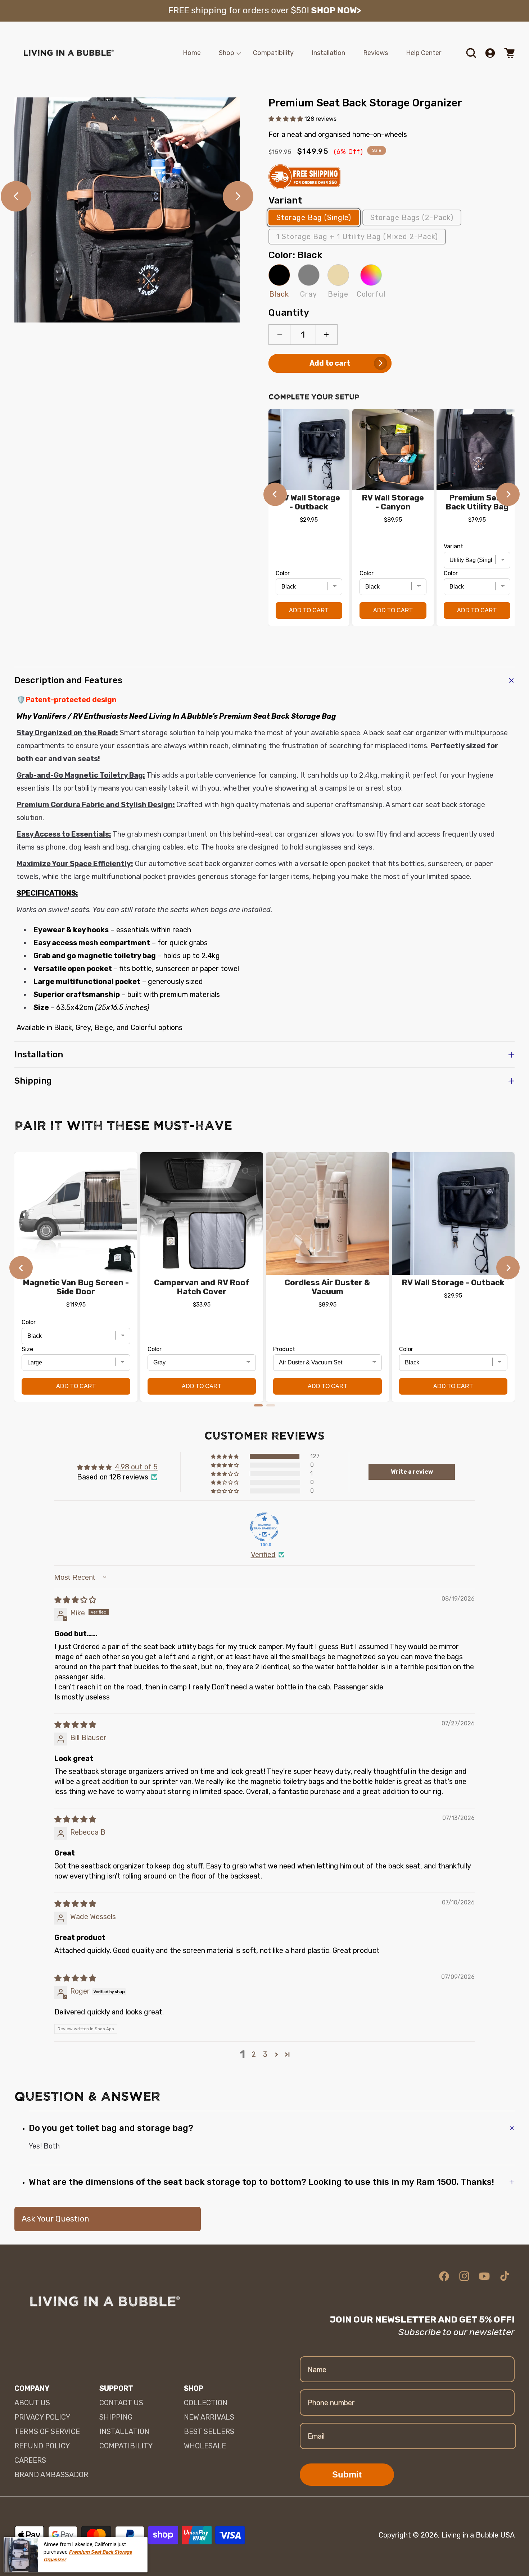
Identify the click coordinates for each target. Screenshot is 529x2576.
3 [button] (265, 2054)
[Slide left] (16, 196)
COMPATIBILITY (126, 2446)
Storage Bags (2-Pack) (412, 218)
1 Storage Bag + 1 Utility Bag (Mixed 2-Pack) (357, 237)
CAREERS (30, 2460)
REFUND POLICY (42, 2446)
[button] (227, 53)
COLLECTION (206, 2403)
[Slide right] (238, 196)
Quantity (289, 313)
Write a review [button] (412, 1472)
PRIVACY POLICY (42, 2417)
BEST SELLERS (209, 2431)
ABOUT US (32, 2403)
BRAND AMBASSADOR (51, 2475)
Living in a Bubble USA (478, 2535)
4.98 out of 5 (136, 1467)
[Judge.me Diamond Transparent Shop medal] (264, 1527)
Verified (263, 1555)
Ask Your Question (55, 2219)
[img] (75, 1600)
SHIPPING (116, 2417)
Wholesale (205, 2446)
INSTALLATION (124, 2431)
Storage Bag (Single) (314, 218)
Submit (347, 2474)
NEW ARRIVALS (209, 2417)
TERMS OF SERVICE (47, 2431)
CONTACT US (121, 2403)
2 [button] (254, 2054)
